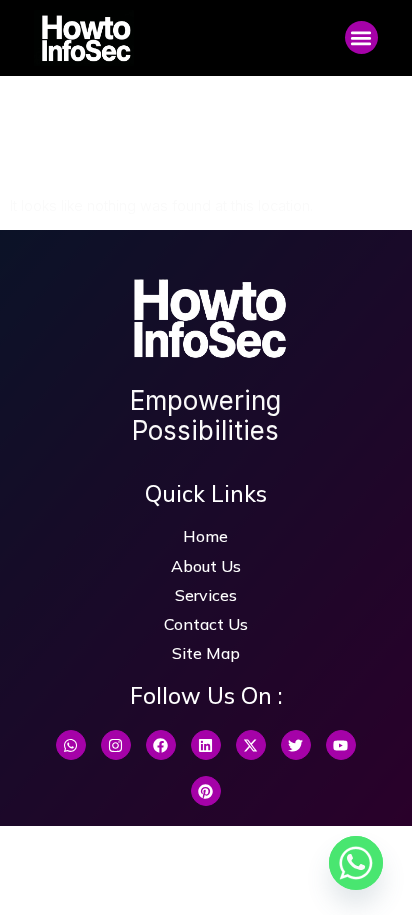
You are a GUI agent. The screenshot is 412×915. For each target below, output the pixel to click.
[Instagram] (116, 745)
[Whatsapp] (71, 745)
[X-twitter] (251, 745)
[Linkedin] (206, 745)
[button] (361, 37)
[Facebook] (161, 745)
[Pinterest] (206, 791)
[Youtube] (341, 745)
